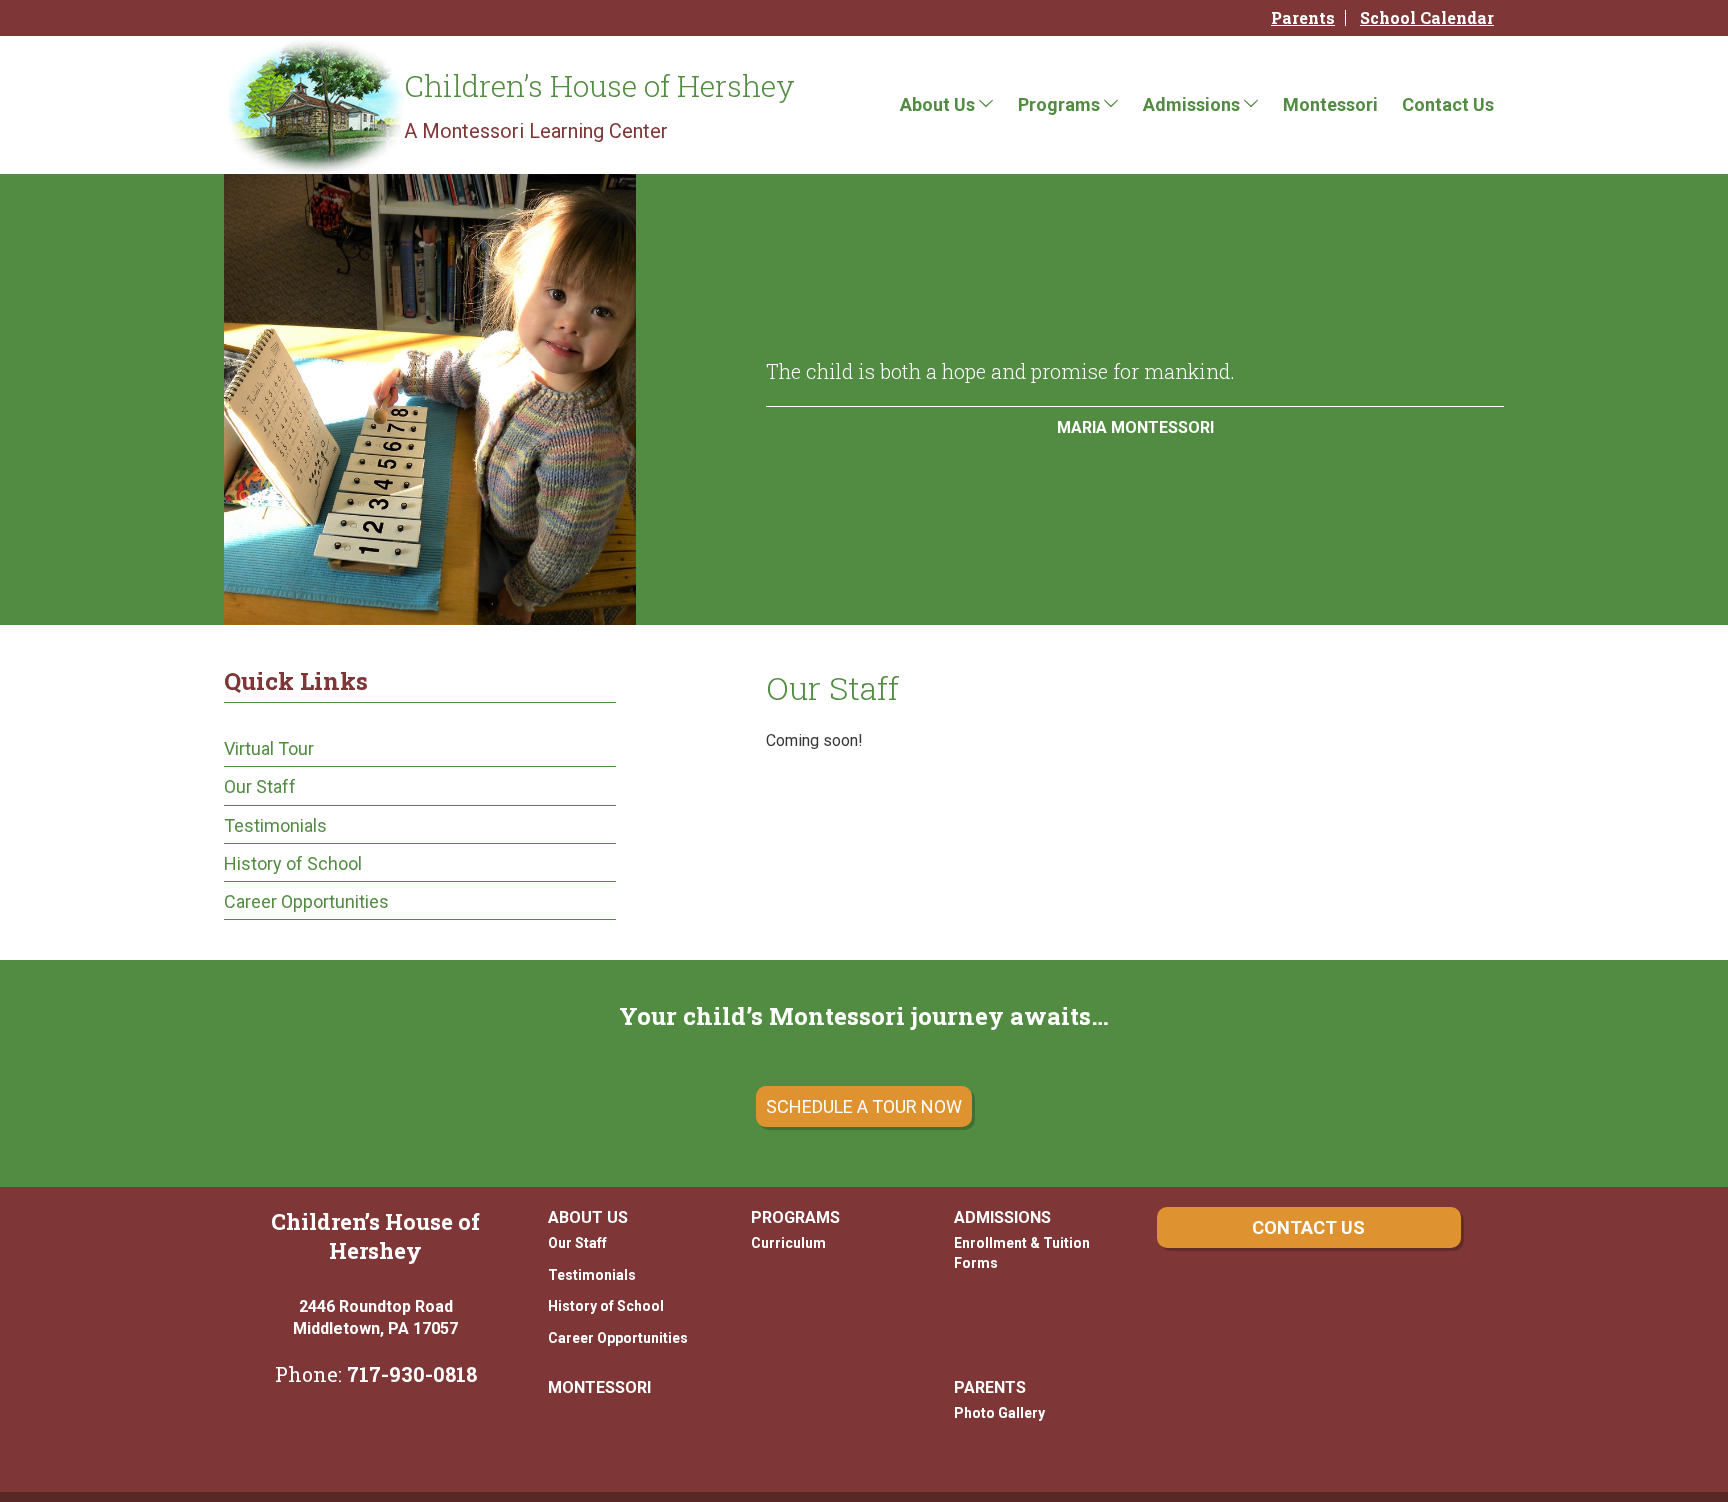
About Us (937, 104)
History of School (293, 863)
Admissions (1191, 104)
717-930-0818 (412, 1374)
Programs (1059, 104)
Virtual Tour (269, 748)
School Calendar (1427, 18)
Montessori (1330, 104)
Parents (1303, 18)
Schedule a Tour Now (864, 1106)
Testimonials (275, 825)
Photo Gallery (999, 1413)
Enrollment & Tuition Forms (1022, 1253)
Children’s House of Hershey (599, 85)
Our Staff (260, 786)
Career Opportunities (306, 901)
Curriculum (788, 1243)
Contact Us (1448, 104)
